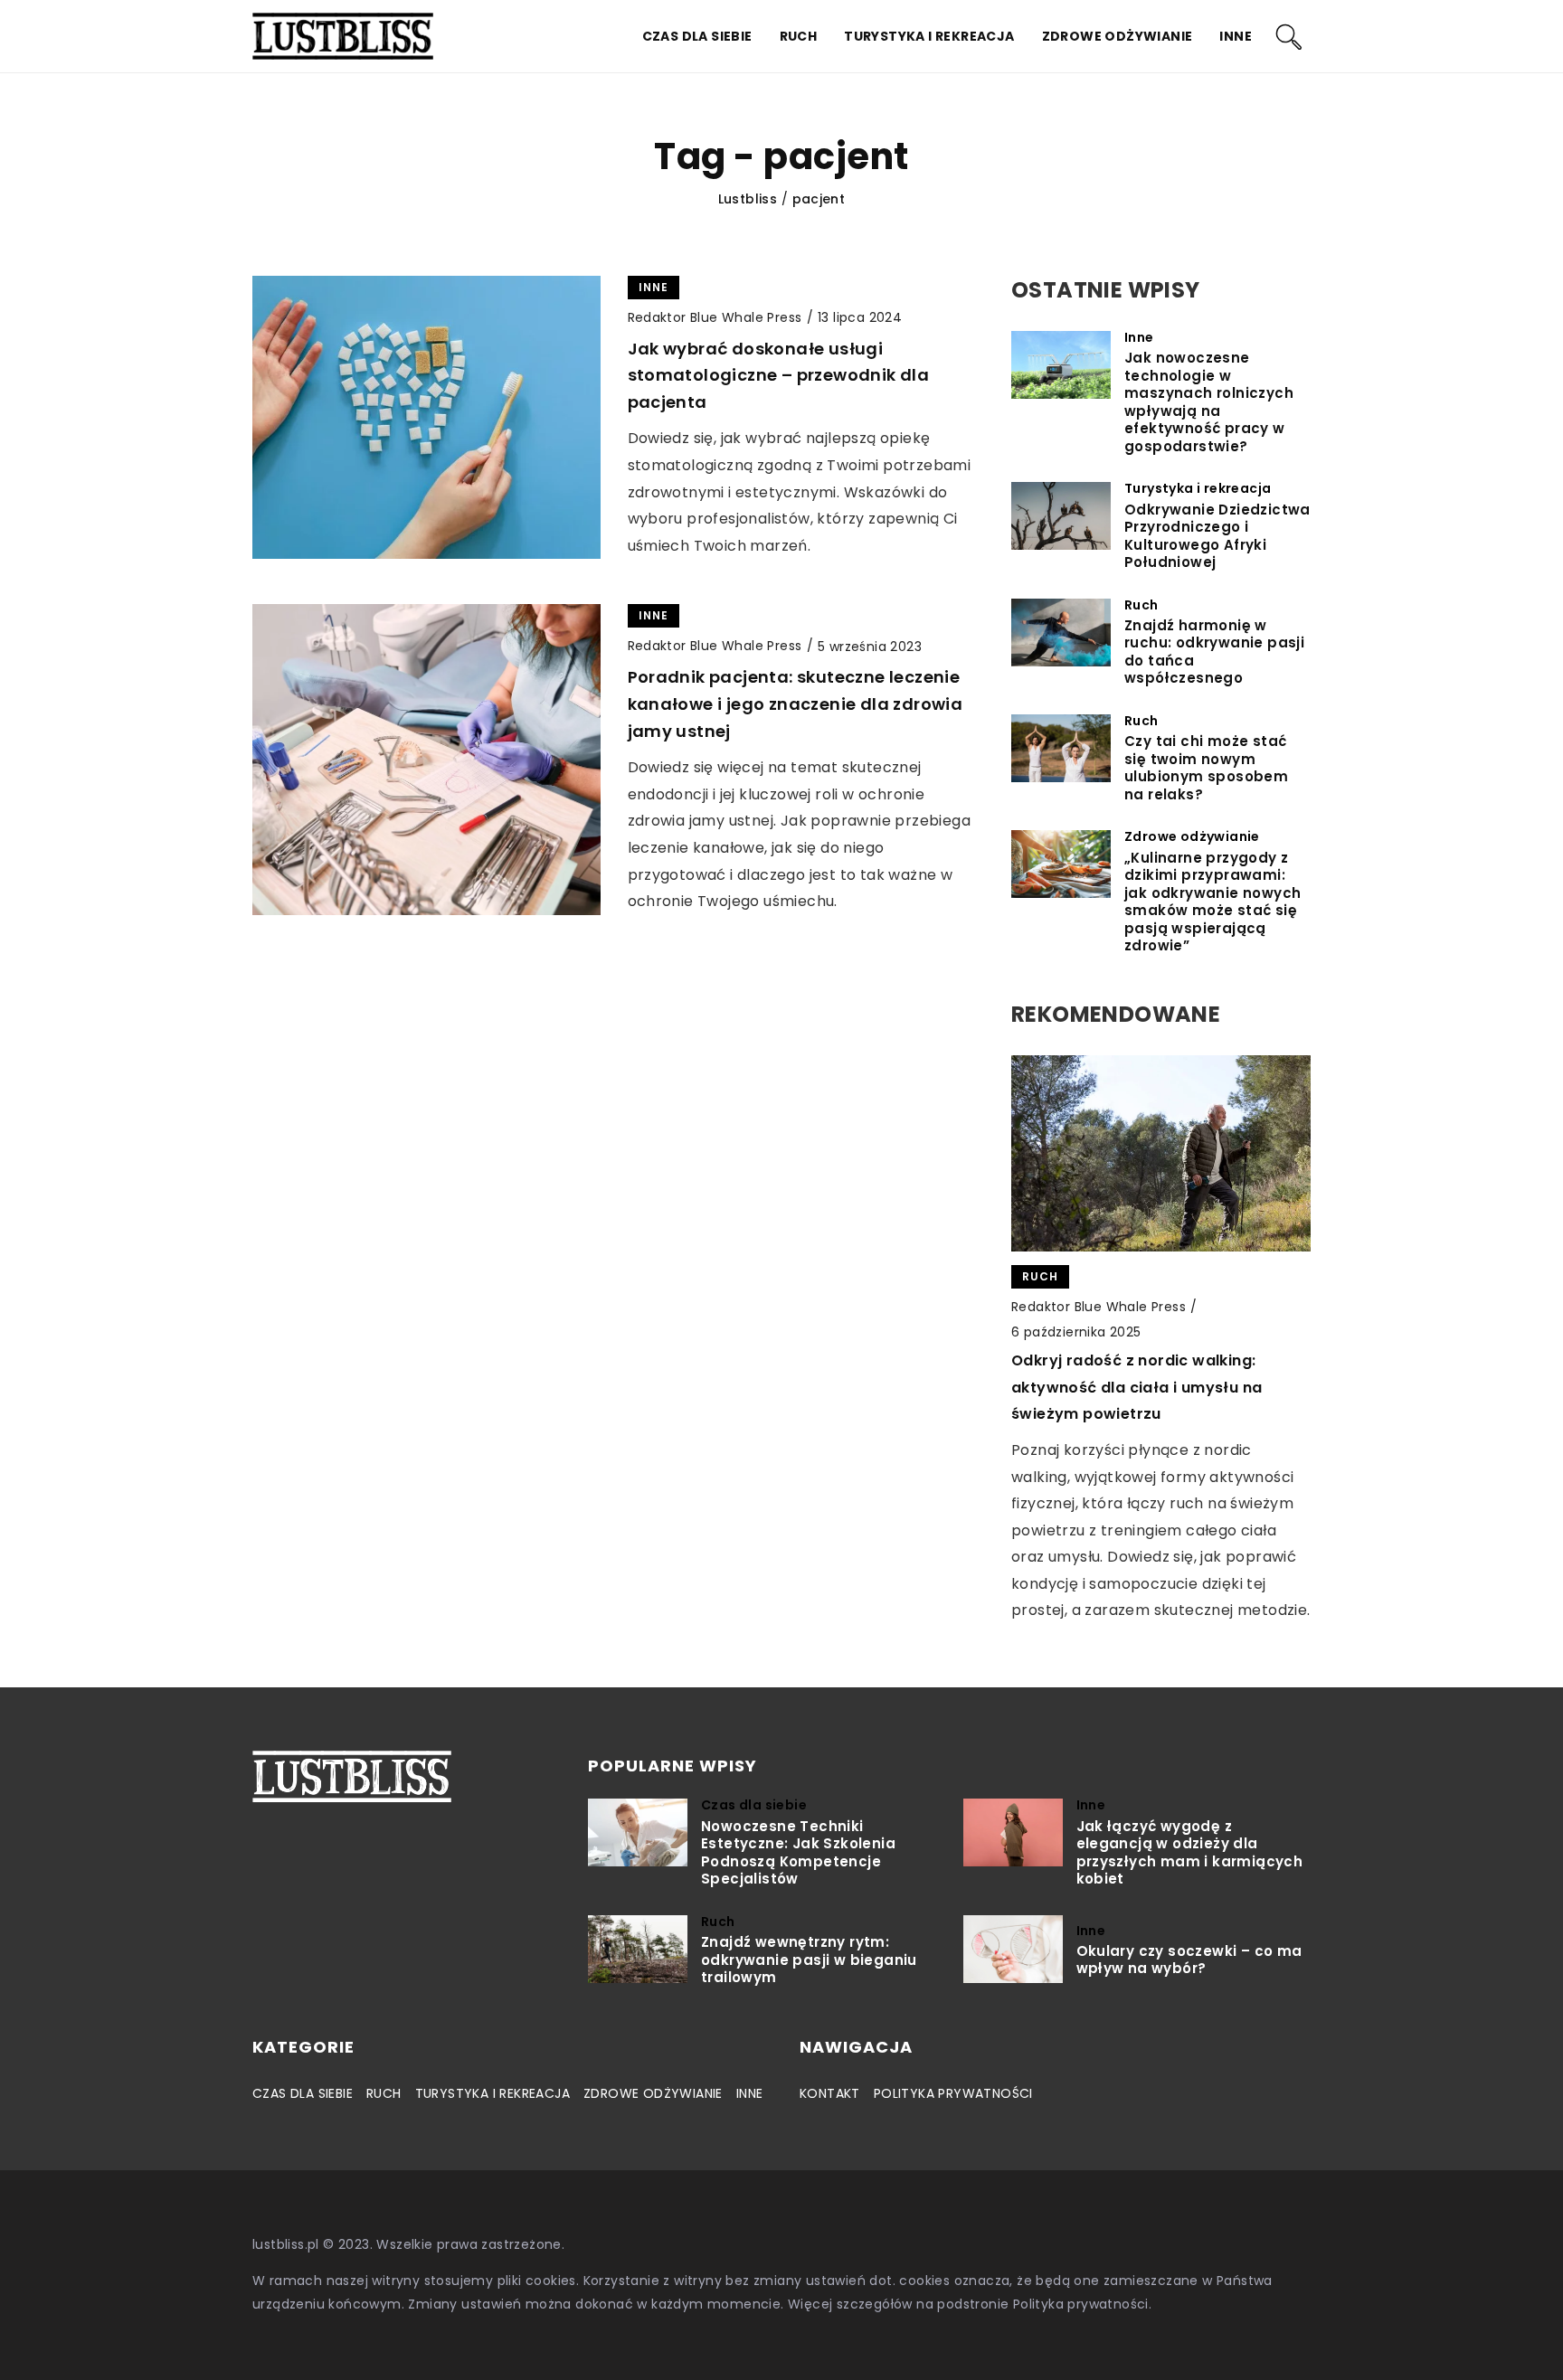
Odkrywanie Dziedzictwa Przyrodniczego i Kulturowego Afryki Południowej (1217, 536)
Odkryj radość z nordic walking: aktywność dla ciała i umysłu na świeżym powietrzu (1137, 1387)
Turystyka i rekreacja (929, 36)
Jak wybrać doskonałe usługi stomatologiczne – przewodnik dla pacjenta (779, 375)
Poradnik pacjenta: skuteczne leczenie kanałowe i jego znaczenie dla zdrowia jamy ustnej (796, 704)
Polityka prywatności (953, 2093)
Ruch (799, 36)
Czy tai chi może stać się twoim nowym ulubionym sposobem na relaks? (1206, 768)
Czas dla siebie (697, 36)
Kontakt (830, 2093)
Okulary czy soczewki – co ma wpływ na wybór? (1189, 1960)
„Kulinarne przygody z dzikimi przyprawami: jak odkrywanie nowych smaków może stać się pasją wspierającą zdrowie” (1213, 902)
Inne (1236, 36)
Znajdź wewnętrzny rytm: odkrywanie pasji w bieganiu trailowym (809, 1960)
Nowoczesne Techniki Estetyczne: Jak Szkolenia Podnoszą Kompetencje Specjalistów (798, 1853)
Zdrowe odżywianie (1118, 36)
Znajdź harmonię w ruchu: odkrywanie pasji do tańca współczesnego (1214, 652)
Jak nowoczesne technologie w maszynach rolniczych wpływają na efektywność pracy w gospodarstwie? (1209, 402)
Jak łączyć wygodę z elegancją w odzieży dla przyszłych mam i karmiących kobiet (1190, 1853)
